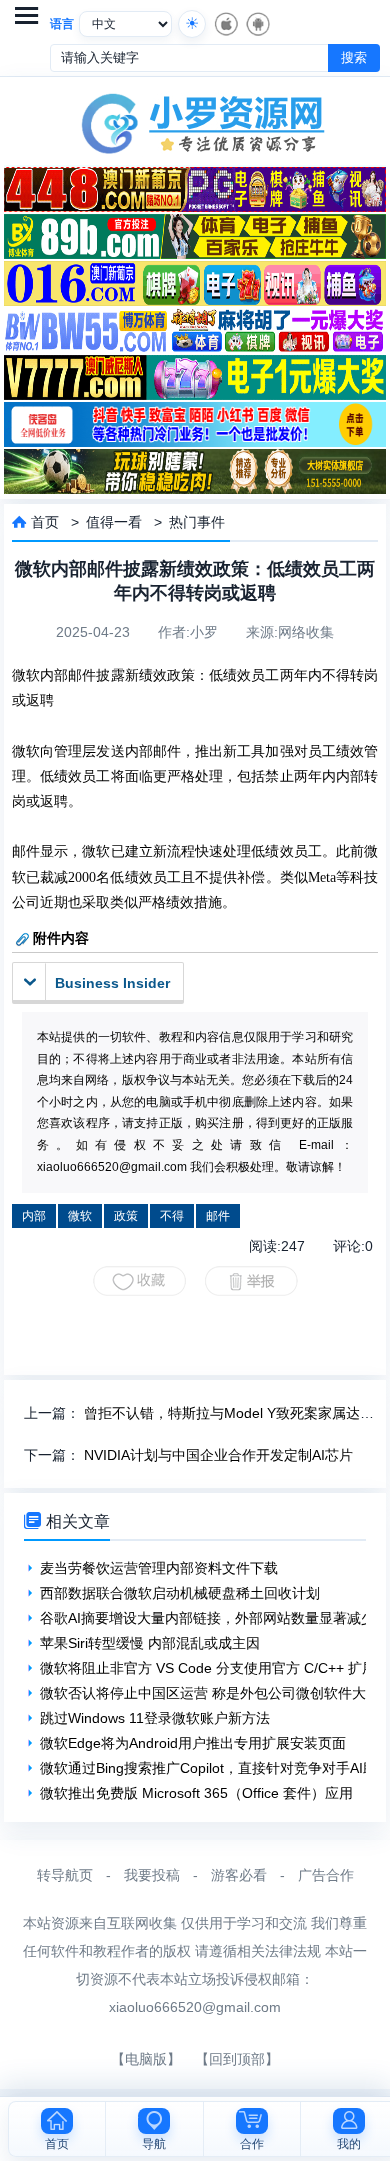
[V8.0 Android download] (257, 24)
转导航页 (65, 1875)
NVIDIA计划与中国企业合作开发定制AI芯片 (218, 1455)
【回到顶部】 (237, 2059)
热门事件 (197, 522)
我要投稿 (152, 1875)
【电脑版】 (146, 2059)
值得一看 (114, 522)
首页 (45, 522)
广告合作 (326, 1875)
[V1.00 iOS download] (225, 24)
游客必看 (239, 1875)
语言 (62, 24)
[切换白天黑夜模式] (192, 24)
